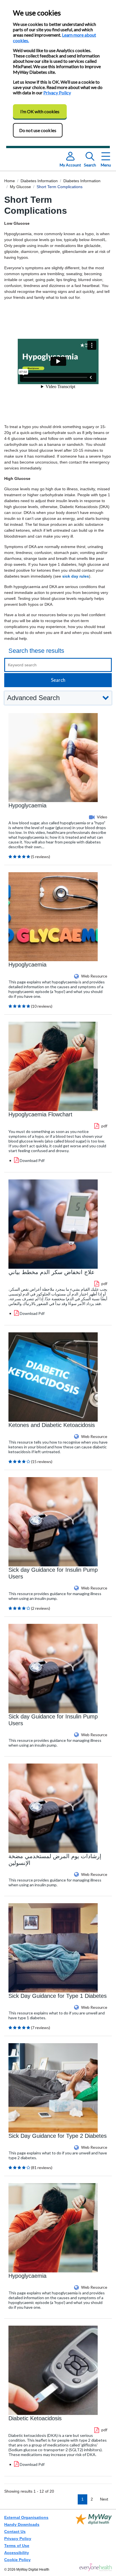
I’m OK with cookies (40, 111)
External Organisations (26, 2517)
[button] (58, 698)
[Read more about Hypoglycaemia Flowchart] (53, 1066)
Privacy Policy (57, 93)
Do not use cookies (38, 130)
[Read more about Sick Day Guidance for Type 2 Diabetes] (53, 2087)
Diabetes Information (39, 181)
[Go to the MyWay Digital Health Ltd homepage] (94, 2539)
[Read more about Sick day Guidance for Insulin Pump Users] (53, 1521)
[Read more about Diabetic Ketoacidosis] (53, 2370)
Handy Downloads (22, 2524)
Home (10, 181)
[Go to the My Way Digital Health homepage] (96, 2567)
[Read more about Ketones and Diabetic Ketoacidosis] (53, 1376)
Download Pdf (32, 1160)
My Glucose (20, 187)
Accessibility (17, 2553)
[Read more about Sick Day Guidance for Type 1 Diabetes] (53, 1947)
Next (104, 2499)
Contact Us (15, 2532)
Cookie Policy (17, 2560)
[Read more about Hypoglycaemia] (53, 757)
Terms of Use (17, 2546)
